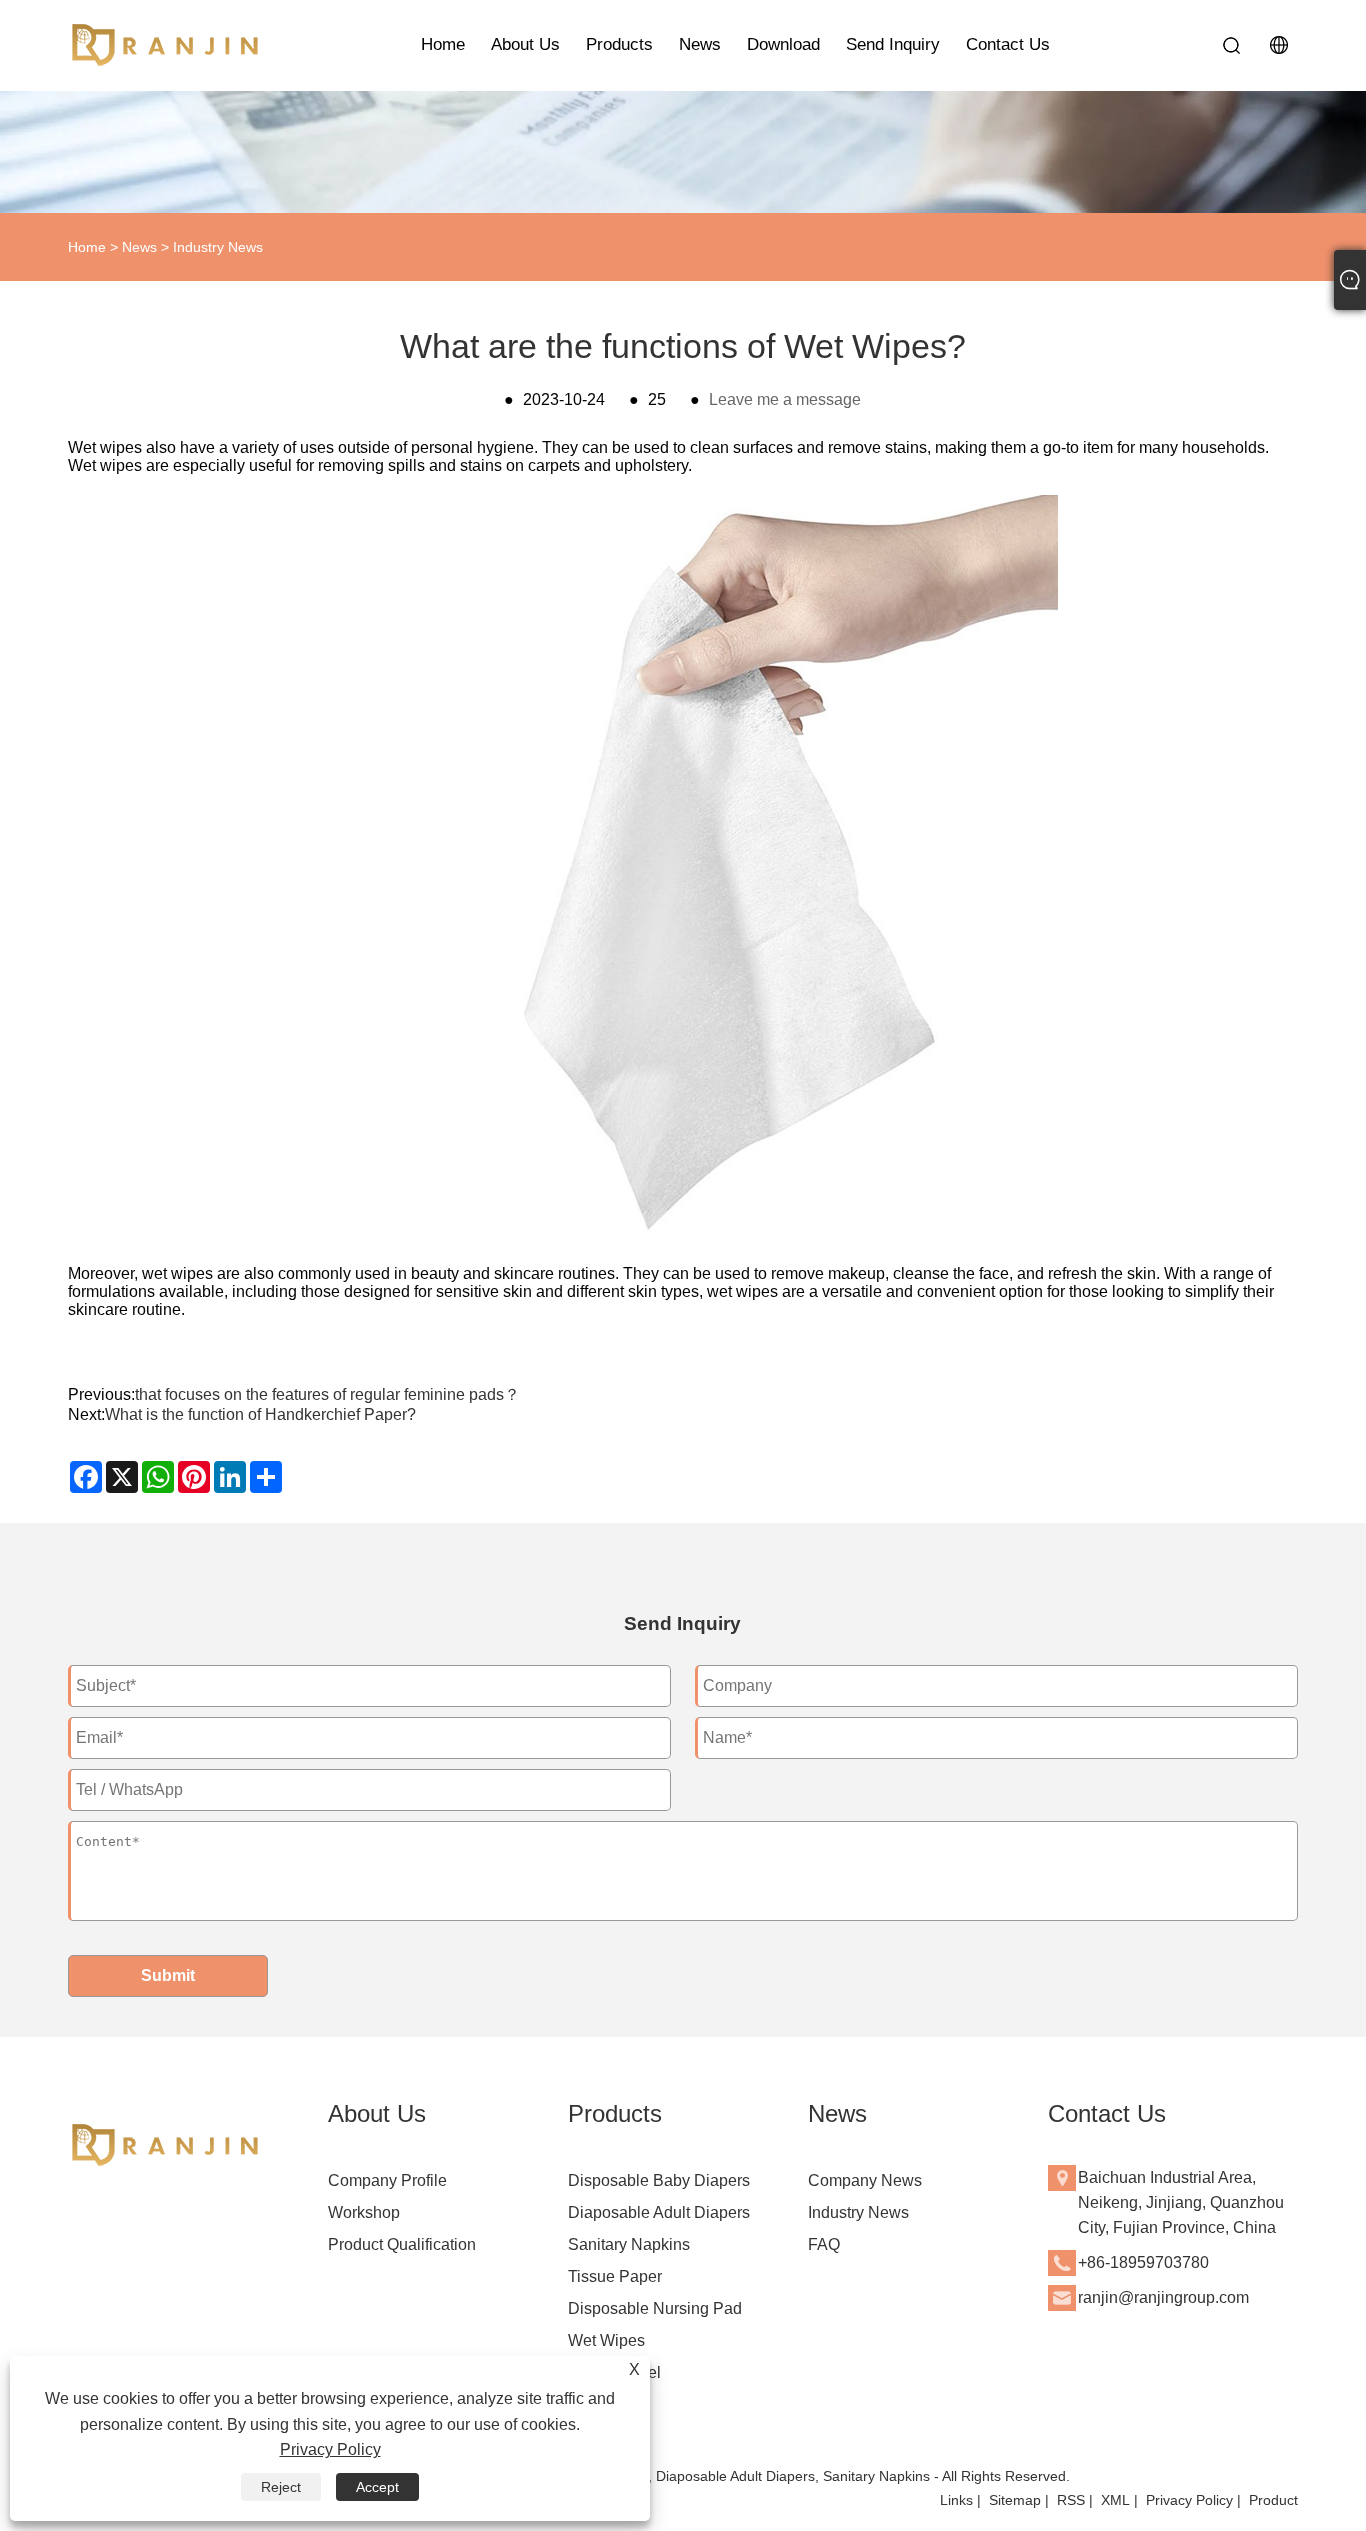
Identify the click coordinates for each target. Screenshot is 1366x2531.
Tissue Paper (615, 2276)
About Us (525, 44)
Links (956, 2500)
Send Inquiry (893, 44)
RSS (1071, 2500)
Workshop (364, 2212)
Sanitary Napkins (629, 2244)
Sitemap (1015, 2500)
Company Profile (387, 2180)
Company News (865, 2180)
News (700, 44)
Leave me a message (785, 399)
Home (443, 44)
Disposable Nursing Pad (655, 2308)
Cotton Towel (614, 2372)
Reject (281, 2487)
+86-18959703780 (1143, 2262)
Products (619, 44)
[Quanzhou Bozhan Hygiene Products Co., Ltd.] (168, 45)
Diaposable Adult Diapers (659, 2212)
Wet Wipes (606, 2340)
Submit (168, 1975)
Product (1273, 2500)
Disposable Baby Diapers (659, 2180)
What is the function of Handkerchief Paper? (260, 1414)
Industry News (218, 247)
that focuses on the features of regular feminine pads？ (327, 1394)
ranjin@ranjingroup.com (1163, 2297)
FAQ (824, 2244)
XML (1115, 2500)
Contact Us (1008, 44)
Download (783, 44)
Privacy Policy (1189, 2500)
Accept (377, 2487)
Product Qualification (402, 2244)
